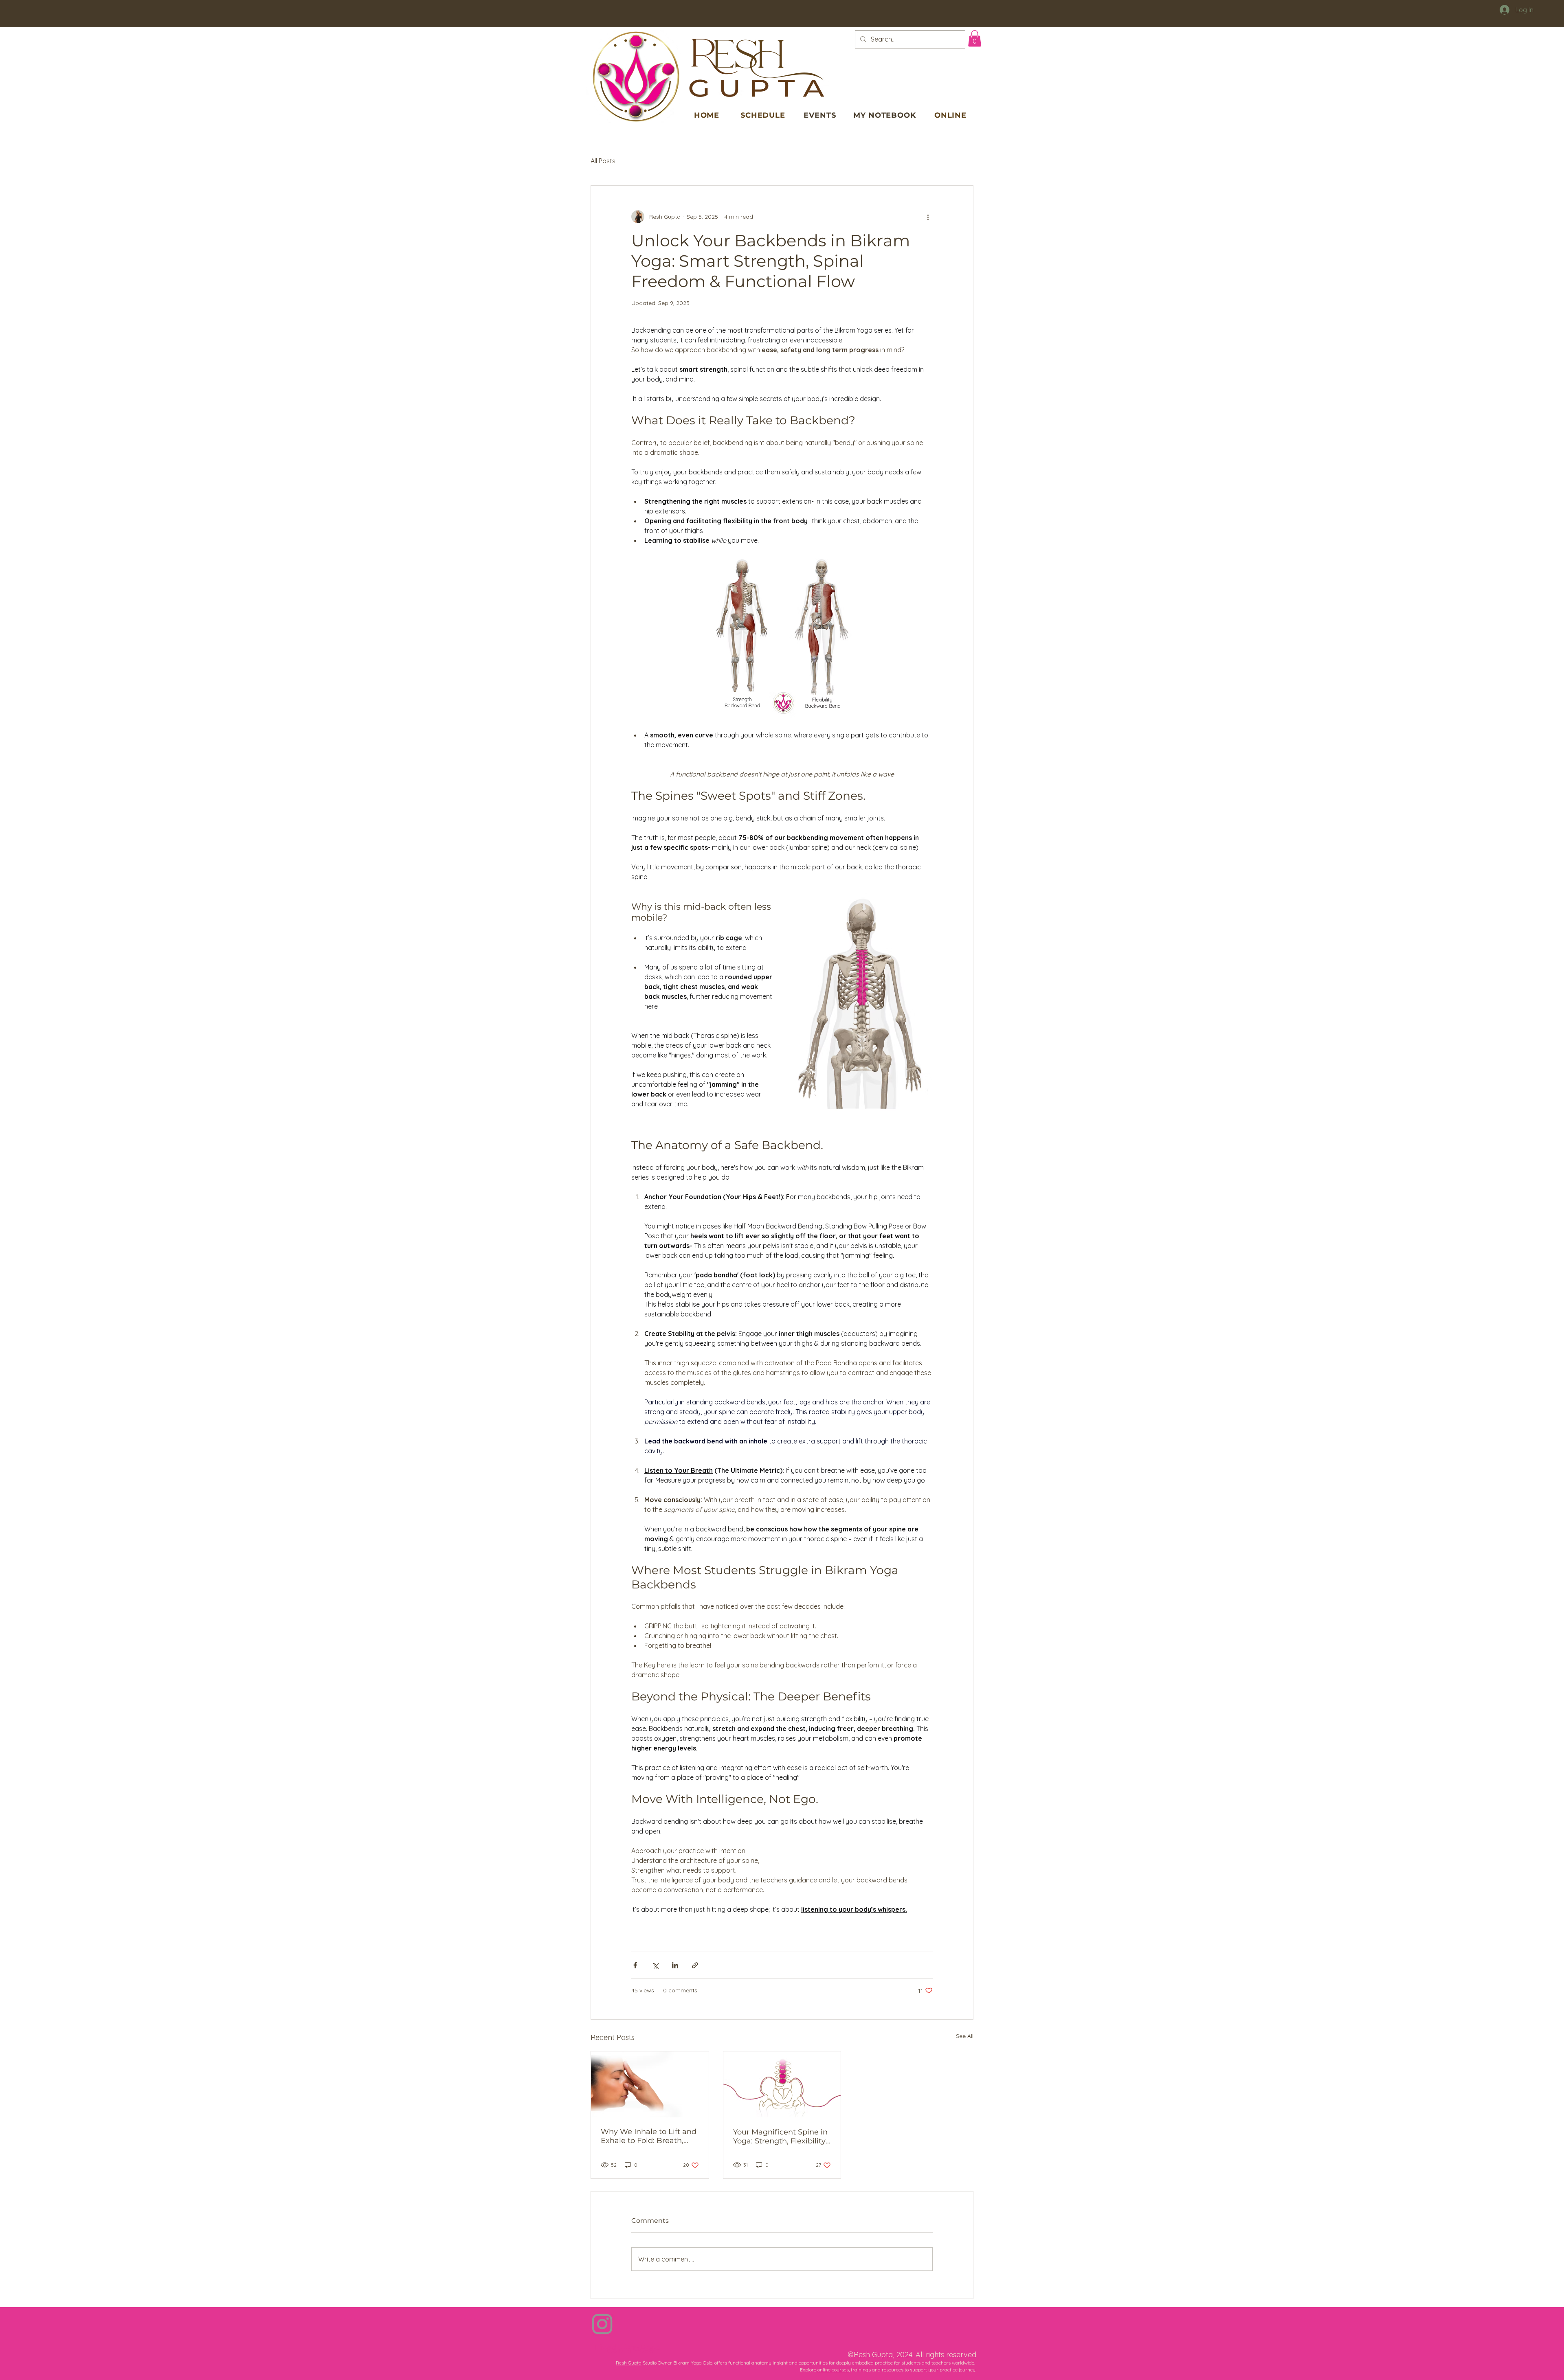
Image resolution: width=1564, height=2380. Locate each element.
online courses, (834, 2370)
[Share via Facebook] (635, 1965)
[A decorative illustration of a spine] (782, 2084)
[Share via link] (695, 1965)
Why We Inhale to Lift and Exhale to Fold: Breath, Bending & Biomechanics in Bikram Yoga (649, 2136)
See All (965, 2036)
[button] (975, 38)
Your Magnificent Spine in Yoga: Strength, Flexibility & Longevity (780, 2137)
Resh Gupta (629, 2363)
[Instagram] (602, 2324)
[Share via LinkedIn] (675, 1965)
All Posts (603, 161)
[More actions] (928, 217)
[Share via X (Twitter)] (655, 1965)
